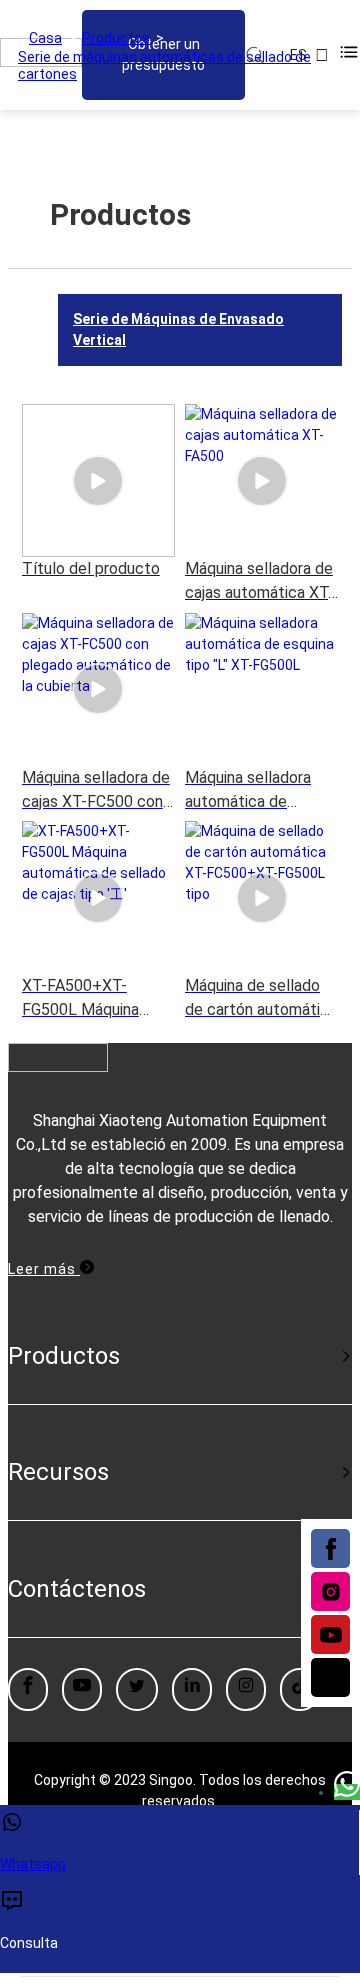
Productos (116, 38)
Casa (45, 38)
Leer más (44, 1269)
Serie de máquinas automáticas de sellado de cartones (164, 65)
